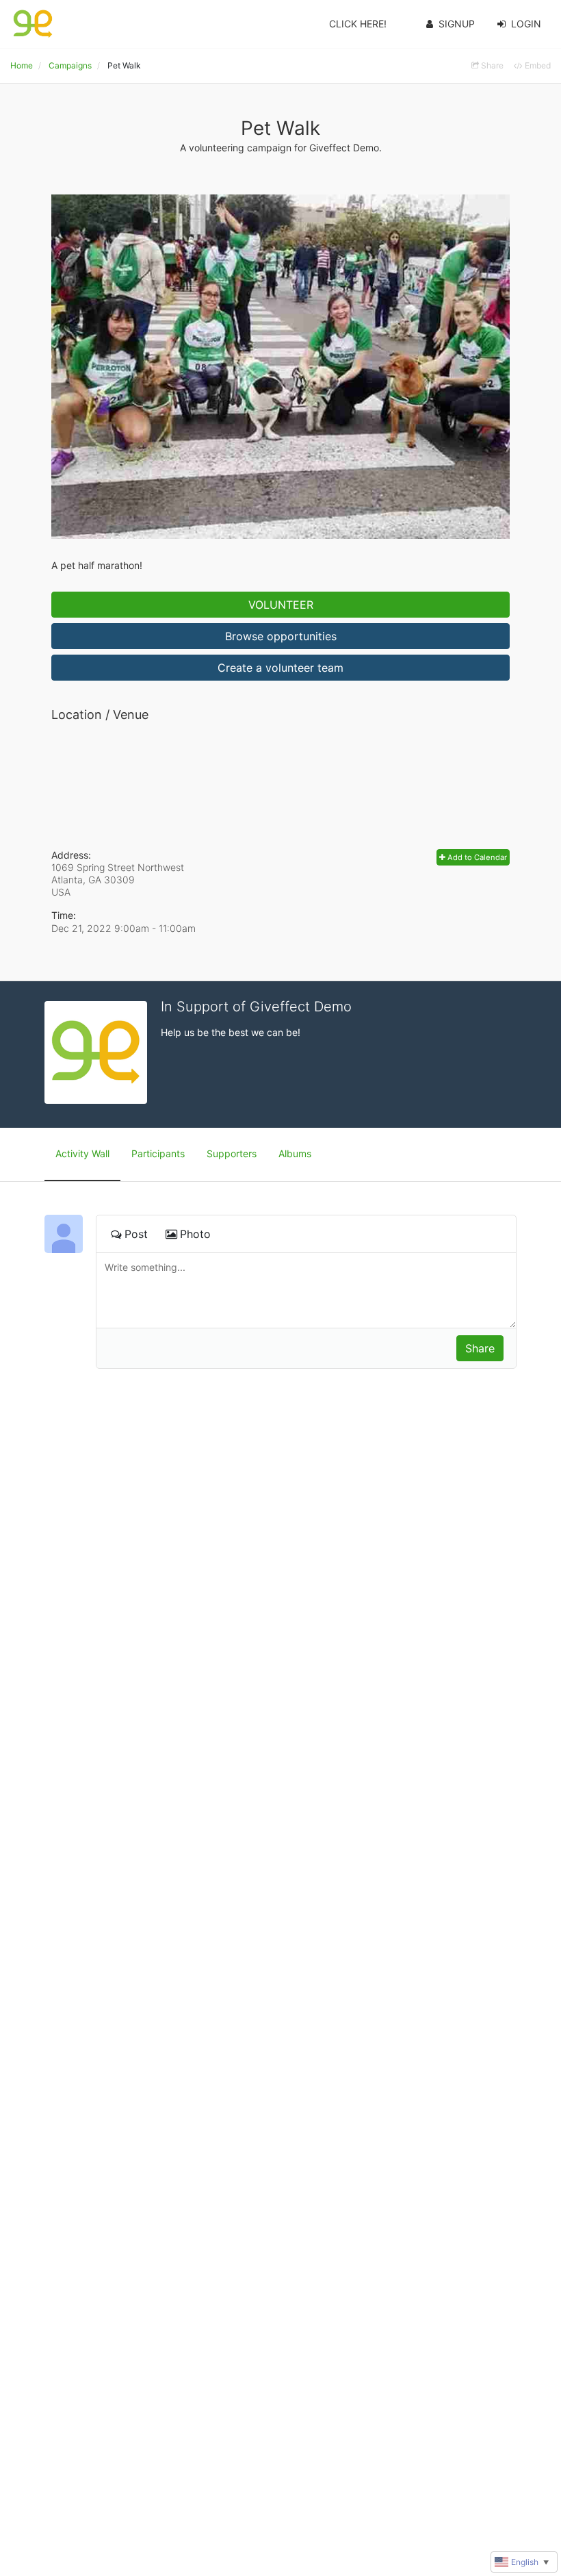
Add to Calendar (476, 857)
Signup (457, 24)
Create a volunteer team (280, 668)
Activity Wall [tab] (82, 1153)
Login (526, 24)
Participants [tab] (158, 1153)
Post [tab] (136, 1234)
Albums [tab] (295, 1153)
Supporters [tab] (232, 1153)
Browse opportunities (281, 636)
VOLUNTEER (281, 605)
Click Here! (358, 24)
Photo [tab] (195, 1234)
